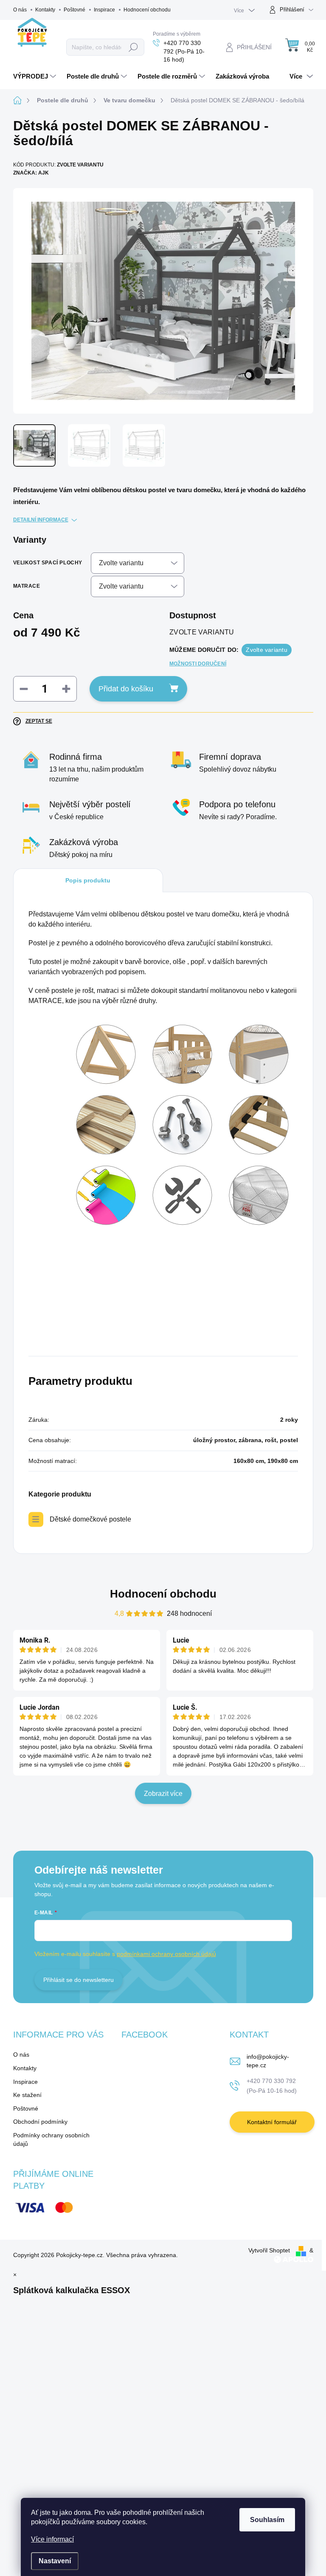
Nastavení (55, 2561)
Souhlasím (267, 2520)
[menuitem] (36, 76)
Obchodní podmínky (40, 2122)
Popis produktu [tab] (88, 880)
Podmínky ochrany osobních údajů (51, 2139)
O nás (20, 10)
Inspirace (104, 10)
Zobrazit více (163, 1794)
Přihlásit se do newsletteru (79, 1980)
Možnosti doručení (198, 664)
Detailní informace (41, 520)
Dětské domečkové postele (90, 1519)
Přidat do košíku (126, 689)
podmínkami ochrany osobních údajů (166, 1954)
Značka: (31, 173)
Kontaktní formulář (272, 2122)
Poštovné (74, 10)
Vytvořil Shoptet (269, 2250)
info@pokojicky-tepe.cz (268, 2061)
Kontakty (45, 10)
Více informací (52, 2539)
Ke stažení (27, 2095)
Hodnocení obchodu (147, 10)
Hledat (133, 47)
